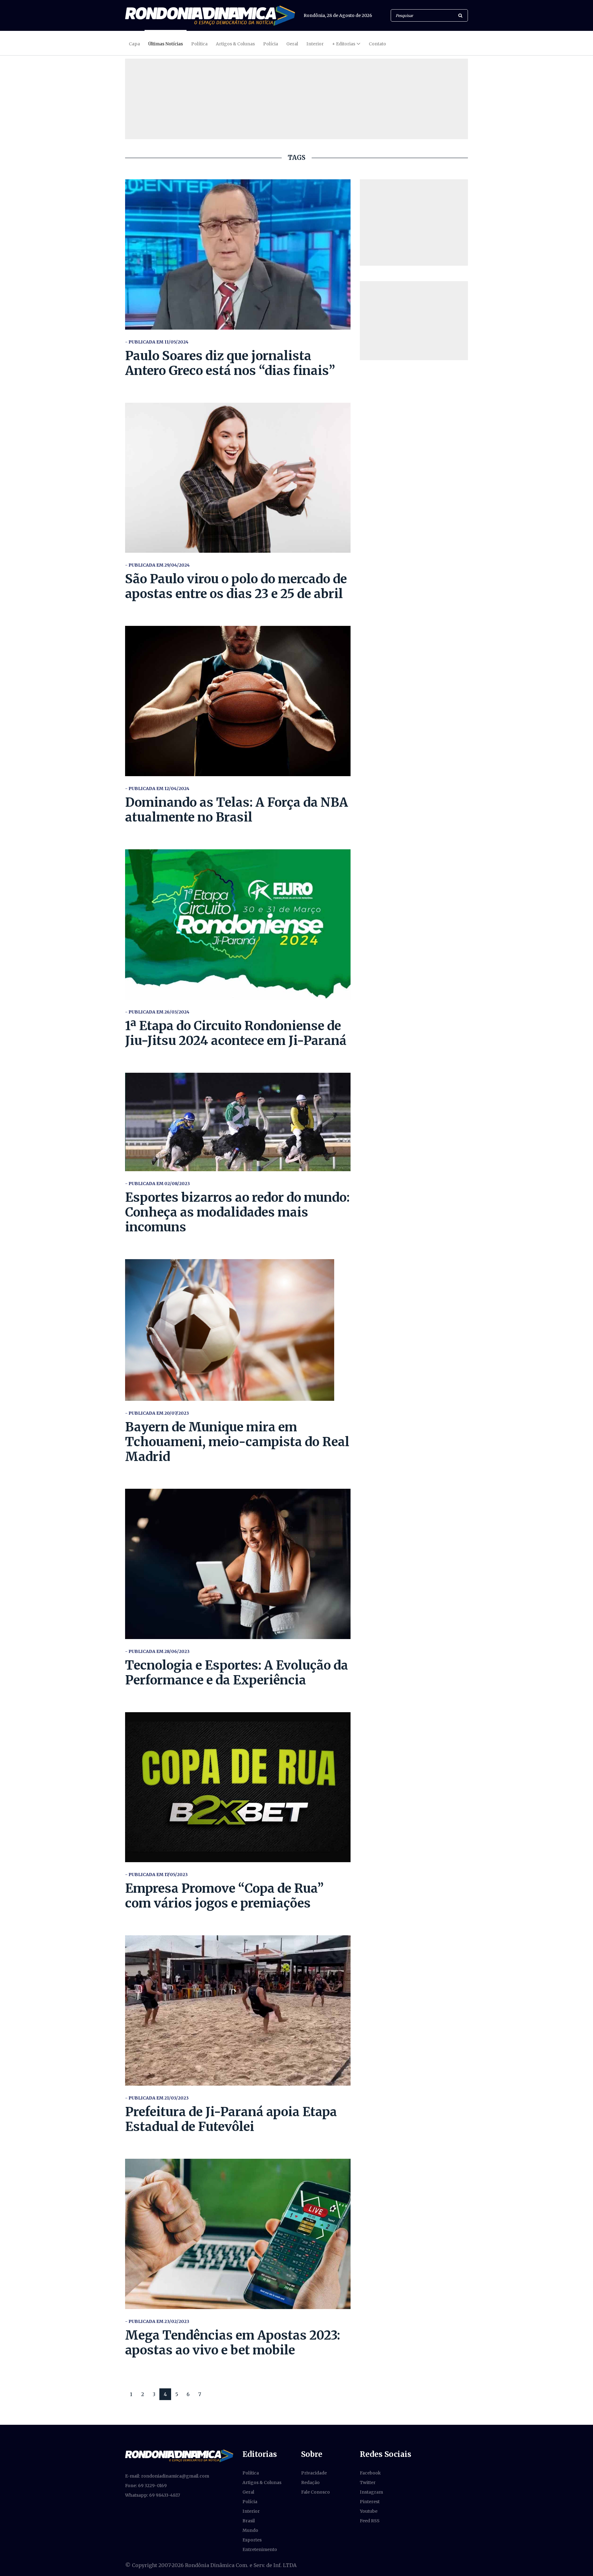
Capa (134, 44)
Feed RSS (370, 2521)
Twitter (368, 2482)
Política (199, 44)
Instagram (371, 2492)
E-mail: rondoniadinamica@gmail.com (167, 2476)
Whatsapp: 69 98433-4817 (153, 2495)
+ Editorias (344, 44)
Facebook (370, 2473)
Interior (315, 44)
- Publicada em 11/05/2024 (157, 342)
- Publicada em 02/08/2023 (158, 1184)
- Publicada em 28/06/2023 (157, 1651)
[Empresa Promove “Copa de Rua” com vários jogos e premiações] (238, 1787)
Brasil (249, 2521)
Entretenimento (260, 2549)
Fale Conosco (315, 2492)
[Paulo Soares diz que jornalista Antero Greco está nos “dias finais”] (238, 254)
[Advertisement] (414, 223)
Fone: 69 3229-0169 (146, 2486)
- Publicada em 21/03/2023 (157, 2098)
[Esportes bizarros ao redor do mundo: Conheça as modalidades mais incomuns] (238, 1122)
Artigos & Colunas (235, 44)
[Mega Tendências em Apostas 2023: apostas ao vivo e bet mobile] (238, 2234)
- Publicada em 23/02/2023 (157, 2321)
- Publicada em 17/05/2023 (156, 1875)
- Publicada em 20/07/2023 (157, 1413)
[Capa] (179, 2455)
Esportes (252, 2540)
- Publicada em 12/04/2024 (157, 789)
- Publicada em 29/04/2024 (157, 565)
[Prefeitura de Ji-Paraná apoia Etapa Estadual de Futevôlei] (238, 2010)
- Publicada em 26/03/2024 (157, 1012)
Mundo (250, 2530)
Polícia (271, 44)
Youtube (369, 2511)
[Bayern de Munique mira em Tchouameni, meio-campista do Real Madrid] (238, 1330)
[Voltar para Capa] (210, 16)
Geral (292, 44)
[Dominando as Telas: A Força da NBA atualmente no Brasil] (238, 701)
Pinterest (370, 2502)
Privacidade (314, 2473)
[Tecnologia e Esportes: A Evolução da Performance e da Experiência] (238, 1564)
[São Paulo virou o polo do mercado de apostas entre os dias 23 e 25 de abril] (238, 478)
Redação (310, 2482)
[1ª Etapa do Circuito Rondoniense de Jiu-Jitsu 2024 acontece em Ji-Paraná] (238, 924)
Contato (377, 44)
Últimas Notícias (166, 44)
